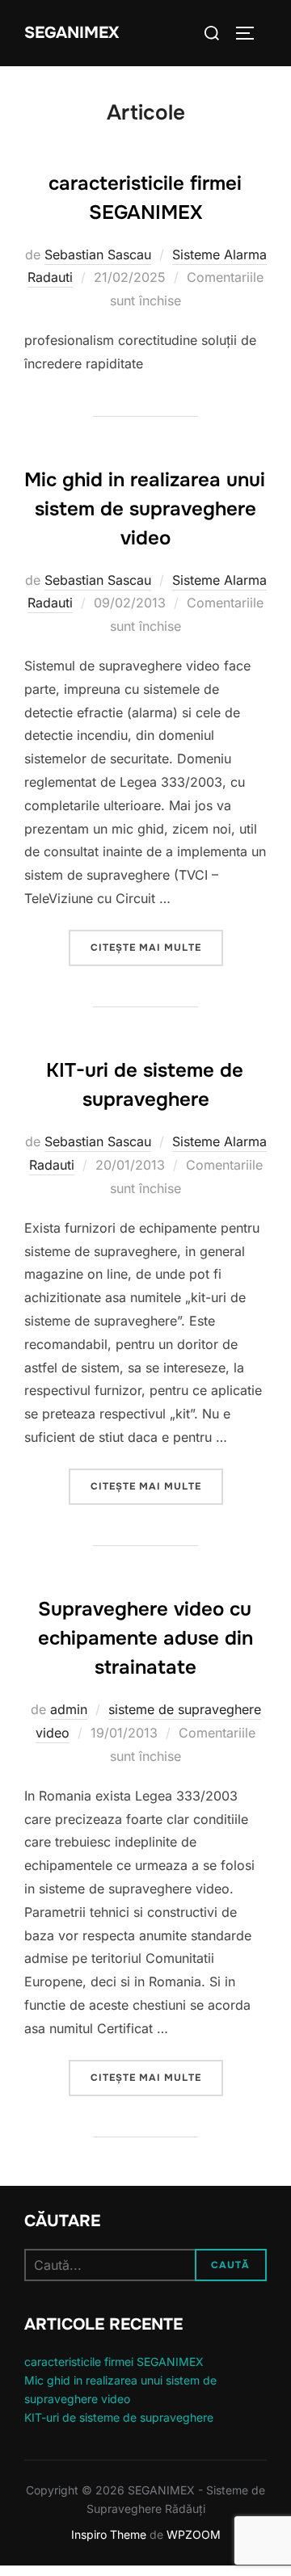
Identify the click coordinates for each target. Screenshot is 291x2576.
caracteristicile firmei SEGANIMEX (114, 2362)
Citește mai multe (157, 947)
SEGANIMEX (72, 33)
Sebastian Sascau (98, 254)
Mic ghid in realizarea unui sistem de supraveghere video (145, 509)
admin (69, 1709)
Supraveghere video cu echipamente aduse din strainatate (145, 1638)
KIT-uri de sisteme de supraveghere (119, 2417)
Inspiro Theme (109, 2534)
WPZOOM (194, 2534)
